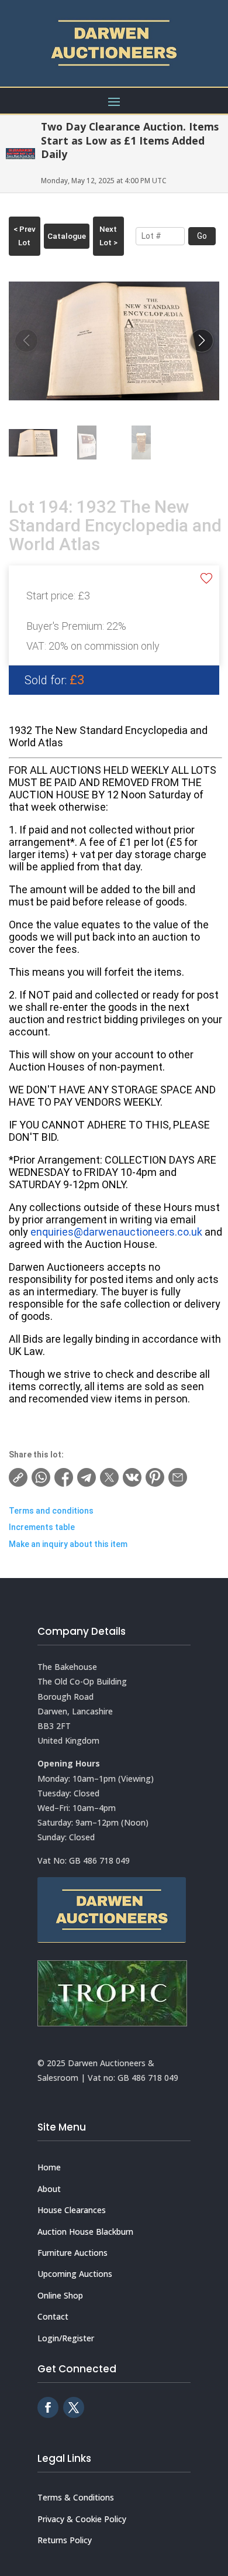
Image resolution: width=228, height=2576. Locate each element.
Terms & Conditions (76, 2497)
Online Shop (60, 2295)
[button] (202, 341)
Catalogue (67, 236)
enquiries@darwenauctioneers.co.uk (116, 1232)
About (49, 2189)
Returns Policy (65, 2540)
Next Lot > (108, 236)
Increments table (42, 1527)
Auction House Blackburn (85, 2232)
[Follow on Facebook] (48, 2407)
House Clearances (72, 2210)
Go (202, 236)
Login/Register (66, 2338)
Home (49, 2167)
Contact (53, 2316)
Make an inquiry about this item (68, 1544)
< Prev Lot (25, 236)
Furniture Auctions (72, 2253)
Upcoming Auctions (75, 2274)
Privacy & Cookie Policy (82, 2519)
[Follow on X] (74, 2407)
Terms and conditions (51, 1511)
